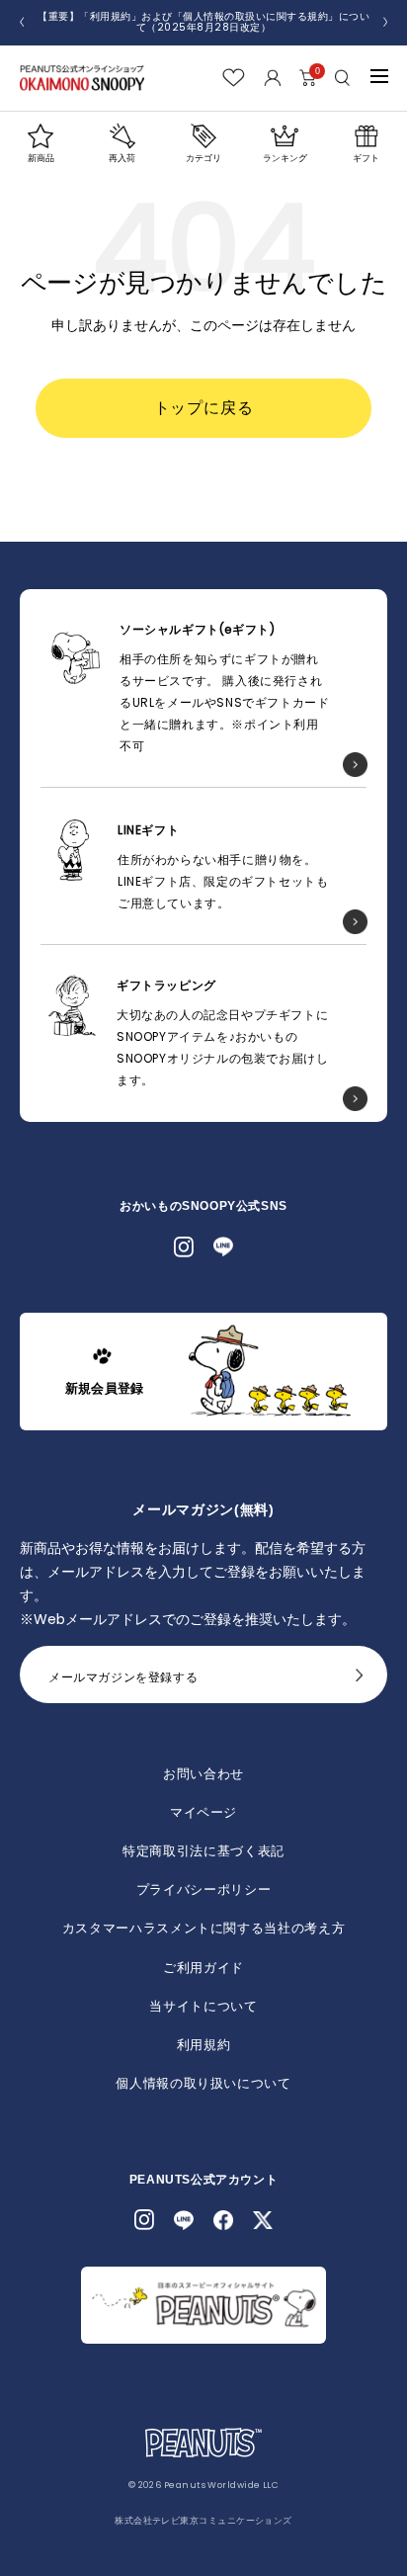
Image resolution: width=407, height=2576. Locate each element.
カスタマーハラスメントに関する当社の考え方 (204, 1928)
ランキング (285, 158)
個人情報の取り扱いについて (203, 2083)
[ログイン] (272, 78)
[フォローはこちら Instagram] (184, 1246)
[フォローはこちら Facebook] (223, 2220)
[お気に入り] (234, 78)
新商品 (41, 158)
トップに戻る (204, 408)
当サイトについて (203, 2006)
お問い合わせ (203, 1774)
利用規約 (204, 2045)
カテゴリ (203, 158)
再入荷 (122, 158)
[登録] (360, 1680)
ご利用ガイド (203, 1968)
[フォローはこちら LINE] (223, 1246)
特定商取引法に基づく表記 (203, 1851)
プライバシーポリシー (204, 1889)
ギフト (366, 158)
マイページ (203, 1812)
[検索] (343, 78)
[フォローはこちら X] (263, 2220)
